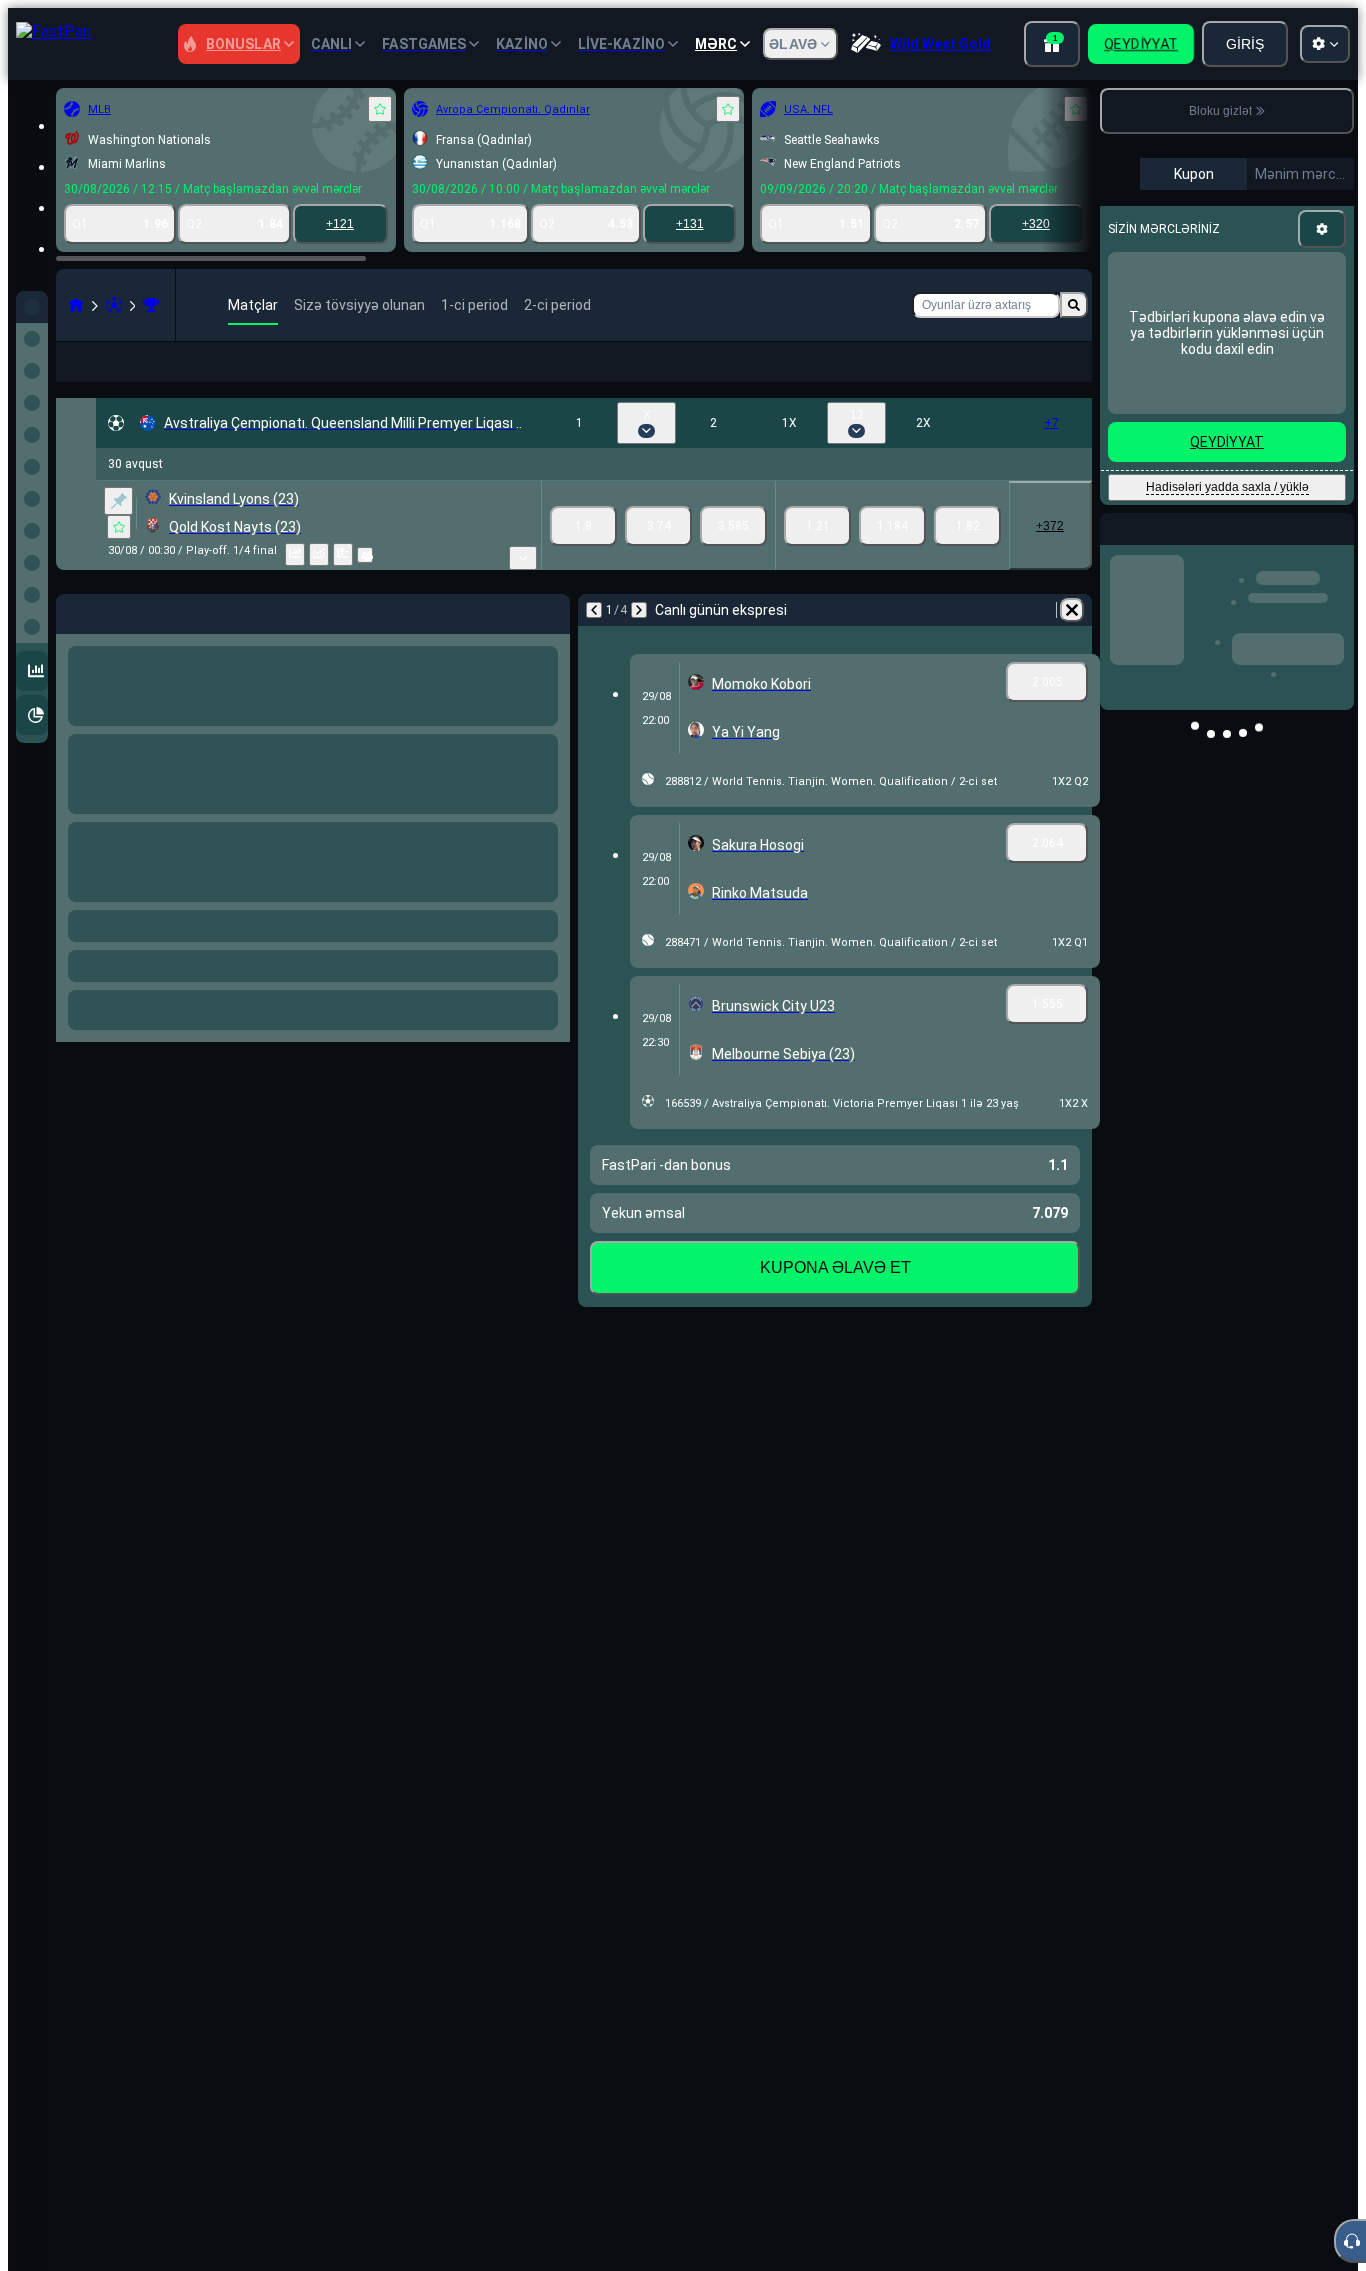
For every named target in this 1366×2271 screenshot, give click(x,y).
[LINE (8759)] (76, 305)
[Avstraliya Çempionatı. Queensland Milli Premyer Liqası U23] (151, 305)
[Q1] (583, 558)
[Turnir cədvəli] (343, 586)
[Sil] (1072, 642)
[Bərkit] (118, 533)
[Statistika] (295, 586)
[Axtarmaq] (1074, 305)
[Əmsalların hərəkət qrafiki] (319, 586)
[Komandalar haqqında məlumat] (365, 587)
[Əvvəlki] (594, 642)
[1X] (817, 558)
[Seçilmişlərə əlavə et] (380, 109)
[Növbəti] (639, 642)
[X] (658, 558)
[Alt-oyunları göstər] (523, 590)
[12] (892, 558)
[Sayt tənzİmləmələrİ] (1325, 44)
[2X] (967, 558)
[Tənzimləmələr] (1322, 229)
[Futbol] (114, 305)
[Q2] (733, 558)
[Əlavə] (1063, 378)
